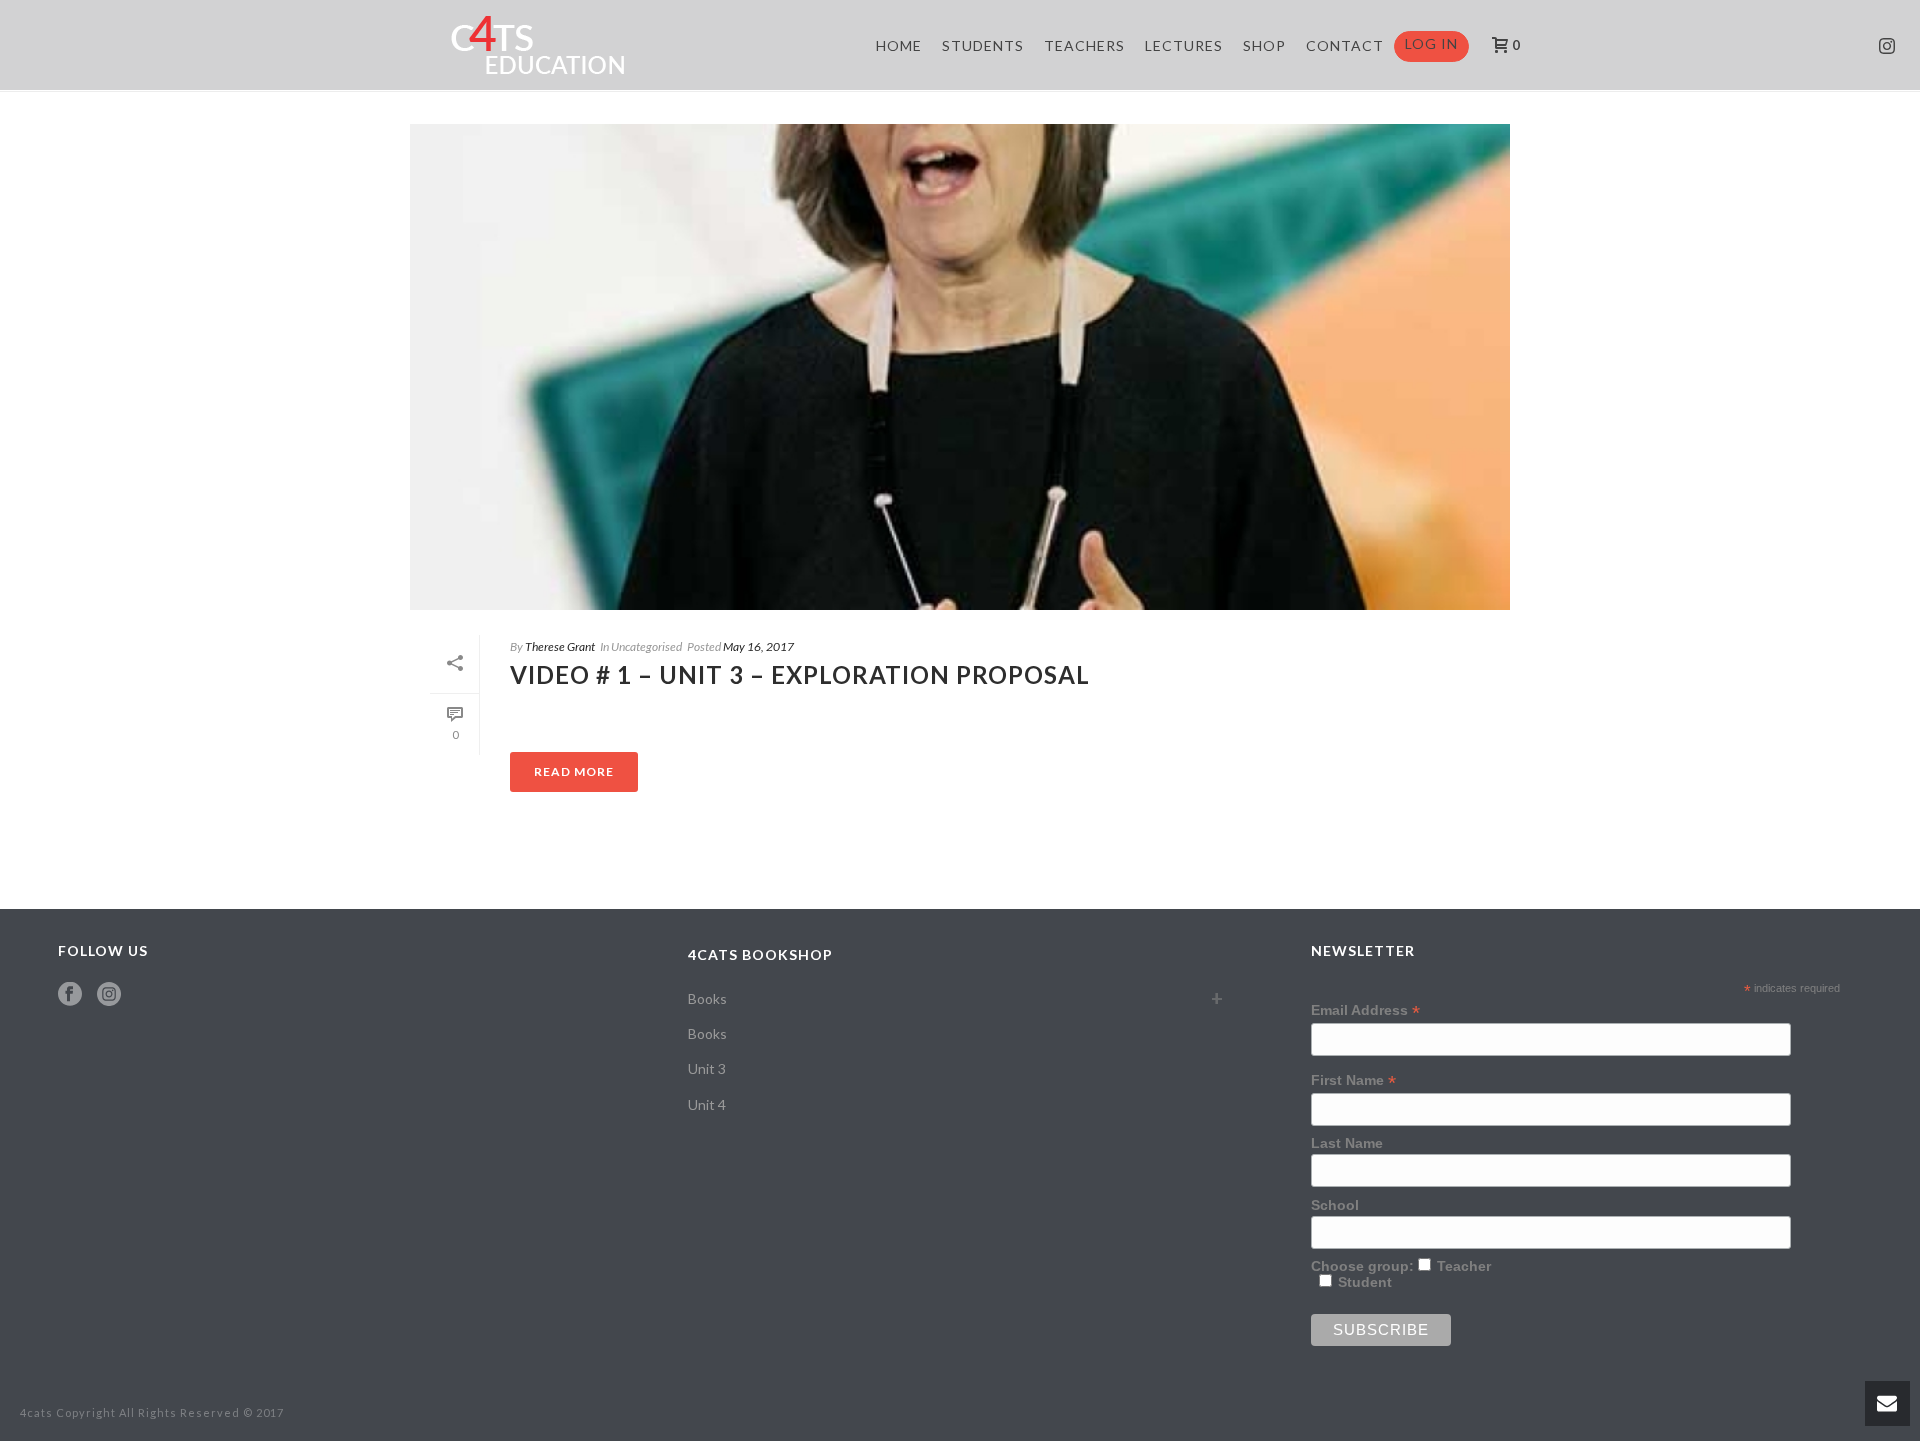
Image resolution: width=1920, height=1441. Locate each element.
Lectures (1184, 45)
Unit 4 (707, 1104)
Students (983, 45)
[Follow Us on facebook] (70, 995)
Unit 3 (707, 1068)
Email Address (1365, 1010)
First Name (1353, 1080)
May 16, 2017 (758, 646)
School (1335, 1205)
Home (899, 45)
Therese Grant (560, 646)
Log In (1431, 43)
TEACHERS (1084, 45)
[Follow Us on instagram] (109, 995)
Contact (1345, 45)
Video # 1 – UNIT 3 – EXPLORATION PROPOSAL (800, 674)
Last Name (1347, 1143)
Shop (1264, 45)
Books (707, 998)
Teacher (1464, 1266)
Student (1365, 1282)
